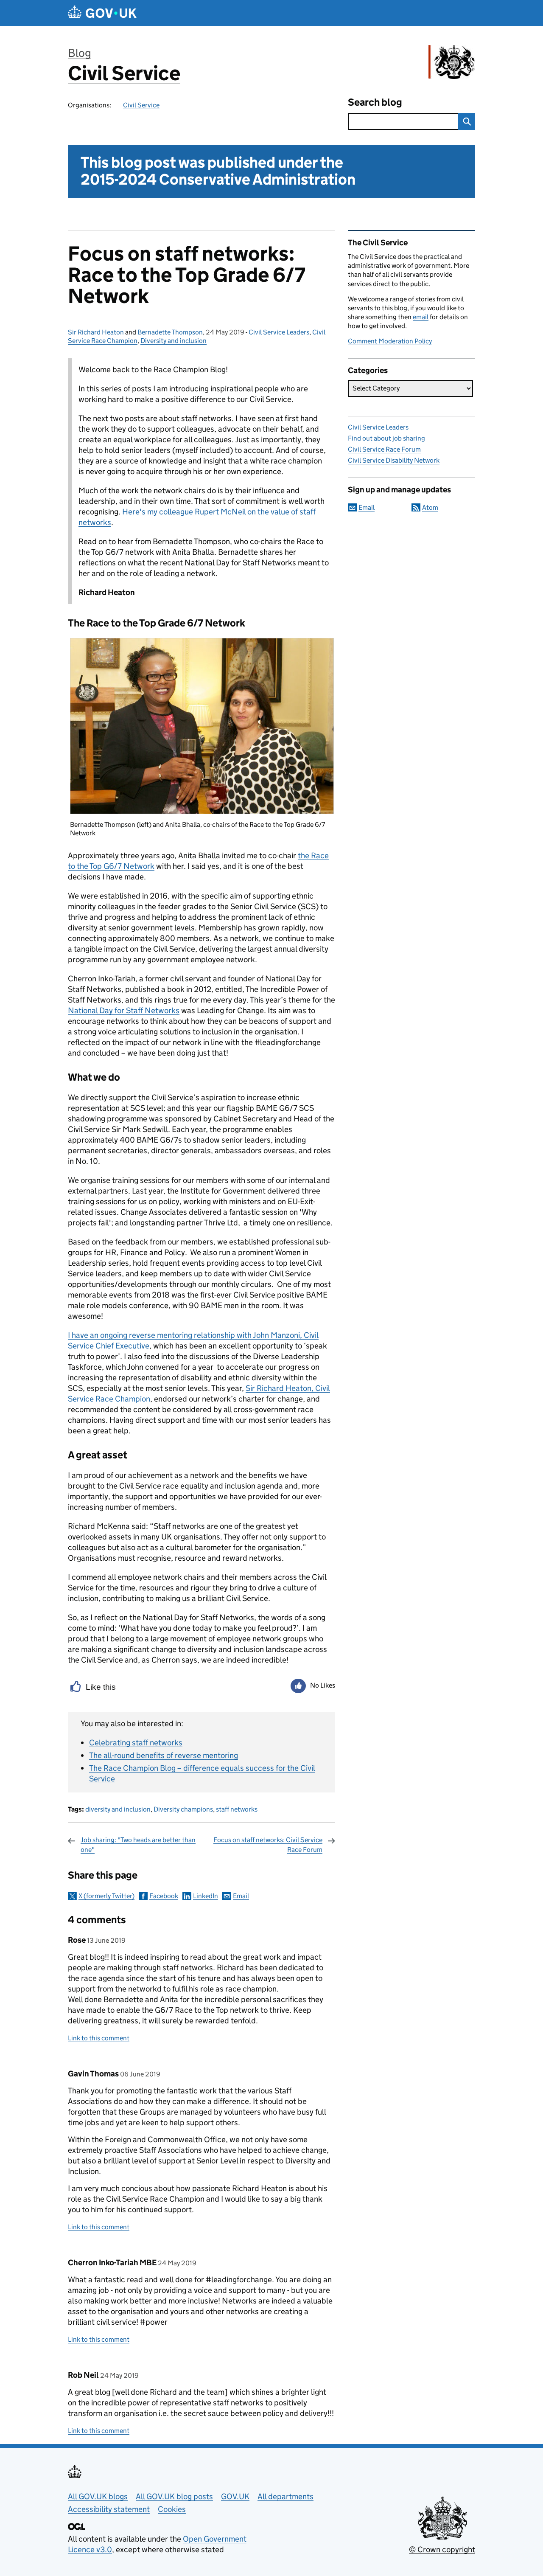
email (421, 317)
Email (241, 1896)
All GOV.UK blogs (98, 2496)
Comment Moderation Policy (390, 341)
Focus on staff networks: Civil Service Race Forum (268, 1844)
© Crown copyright (442, 2549)
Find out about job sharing (386, 438)
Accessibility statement (109, 2509)
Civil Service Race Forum (384, 449)
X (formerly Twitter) (106, 1896)
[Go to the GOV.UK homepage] (102, 13)
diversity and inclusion (118, 1809)
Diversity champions (183, 1809)
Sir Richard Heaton (96, 332)
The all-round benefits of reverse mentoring (164, 1755)
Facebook (164, 1896)
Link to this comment (99, 2038)
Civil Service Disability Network (394, 460)
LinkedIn (206, 1896)
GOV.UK (235, 2496)
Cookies (172, 2509)
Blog (80, 53)
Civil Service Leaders (279, 332)
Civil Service (124, 73)
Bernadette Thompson (170, 332)
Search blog (375, 102)
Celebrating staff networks (136, 1743)
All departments (285, 2496)
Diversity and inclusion (174, 341)
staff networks (237, 1809)
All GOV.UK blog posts (174, 2496)
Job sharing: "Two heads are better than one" (138, 1844)
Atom (430, 507)
